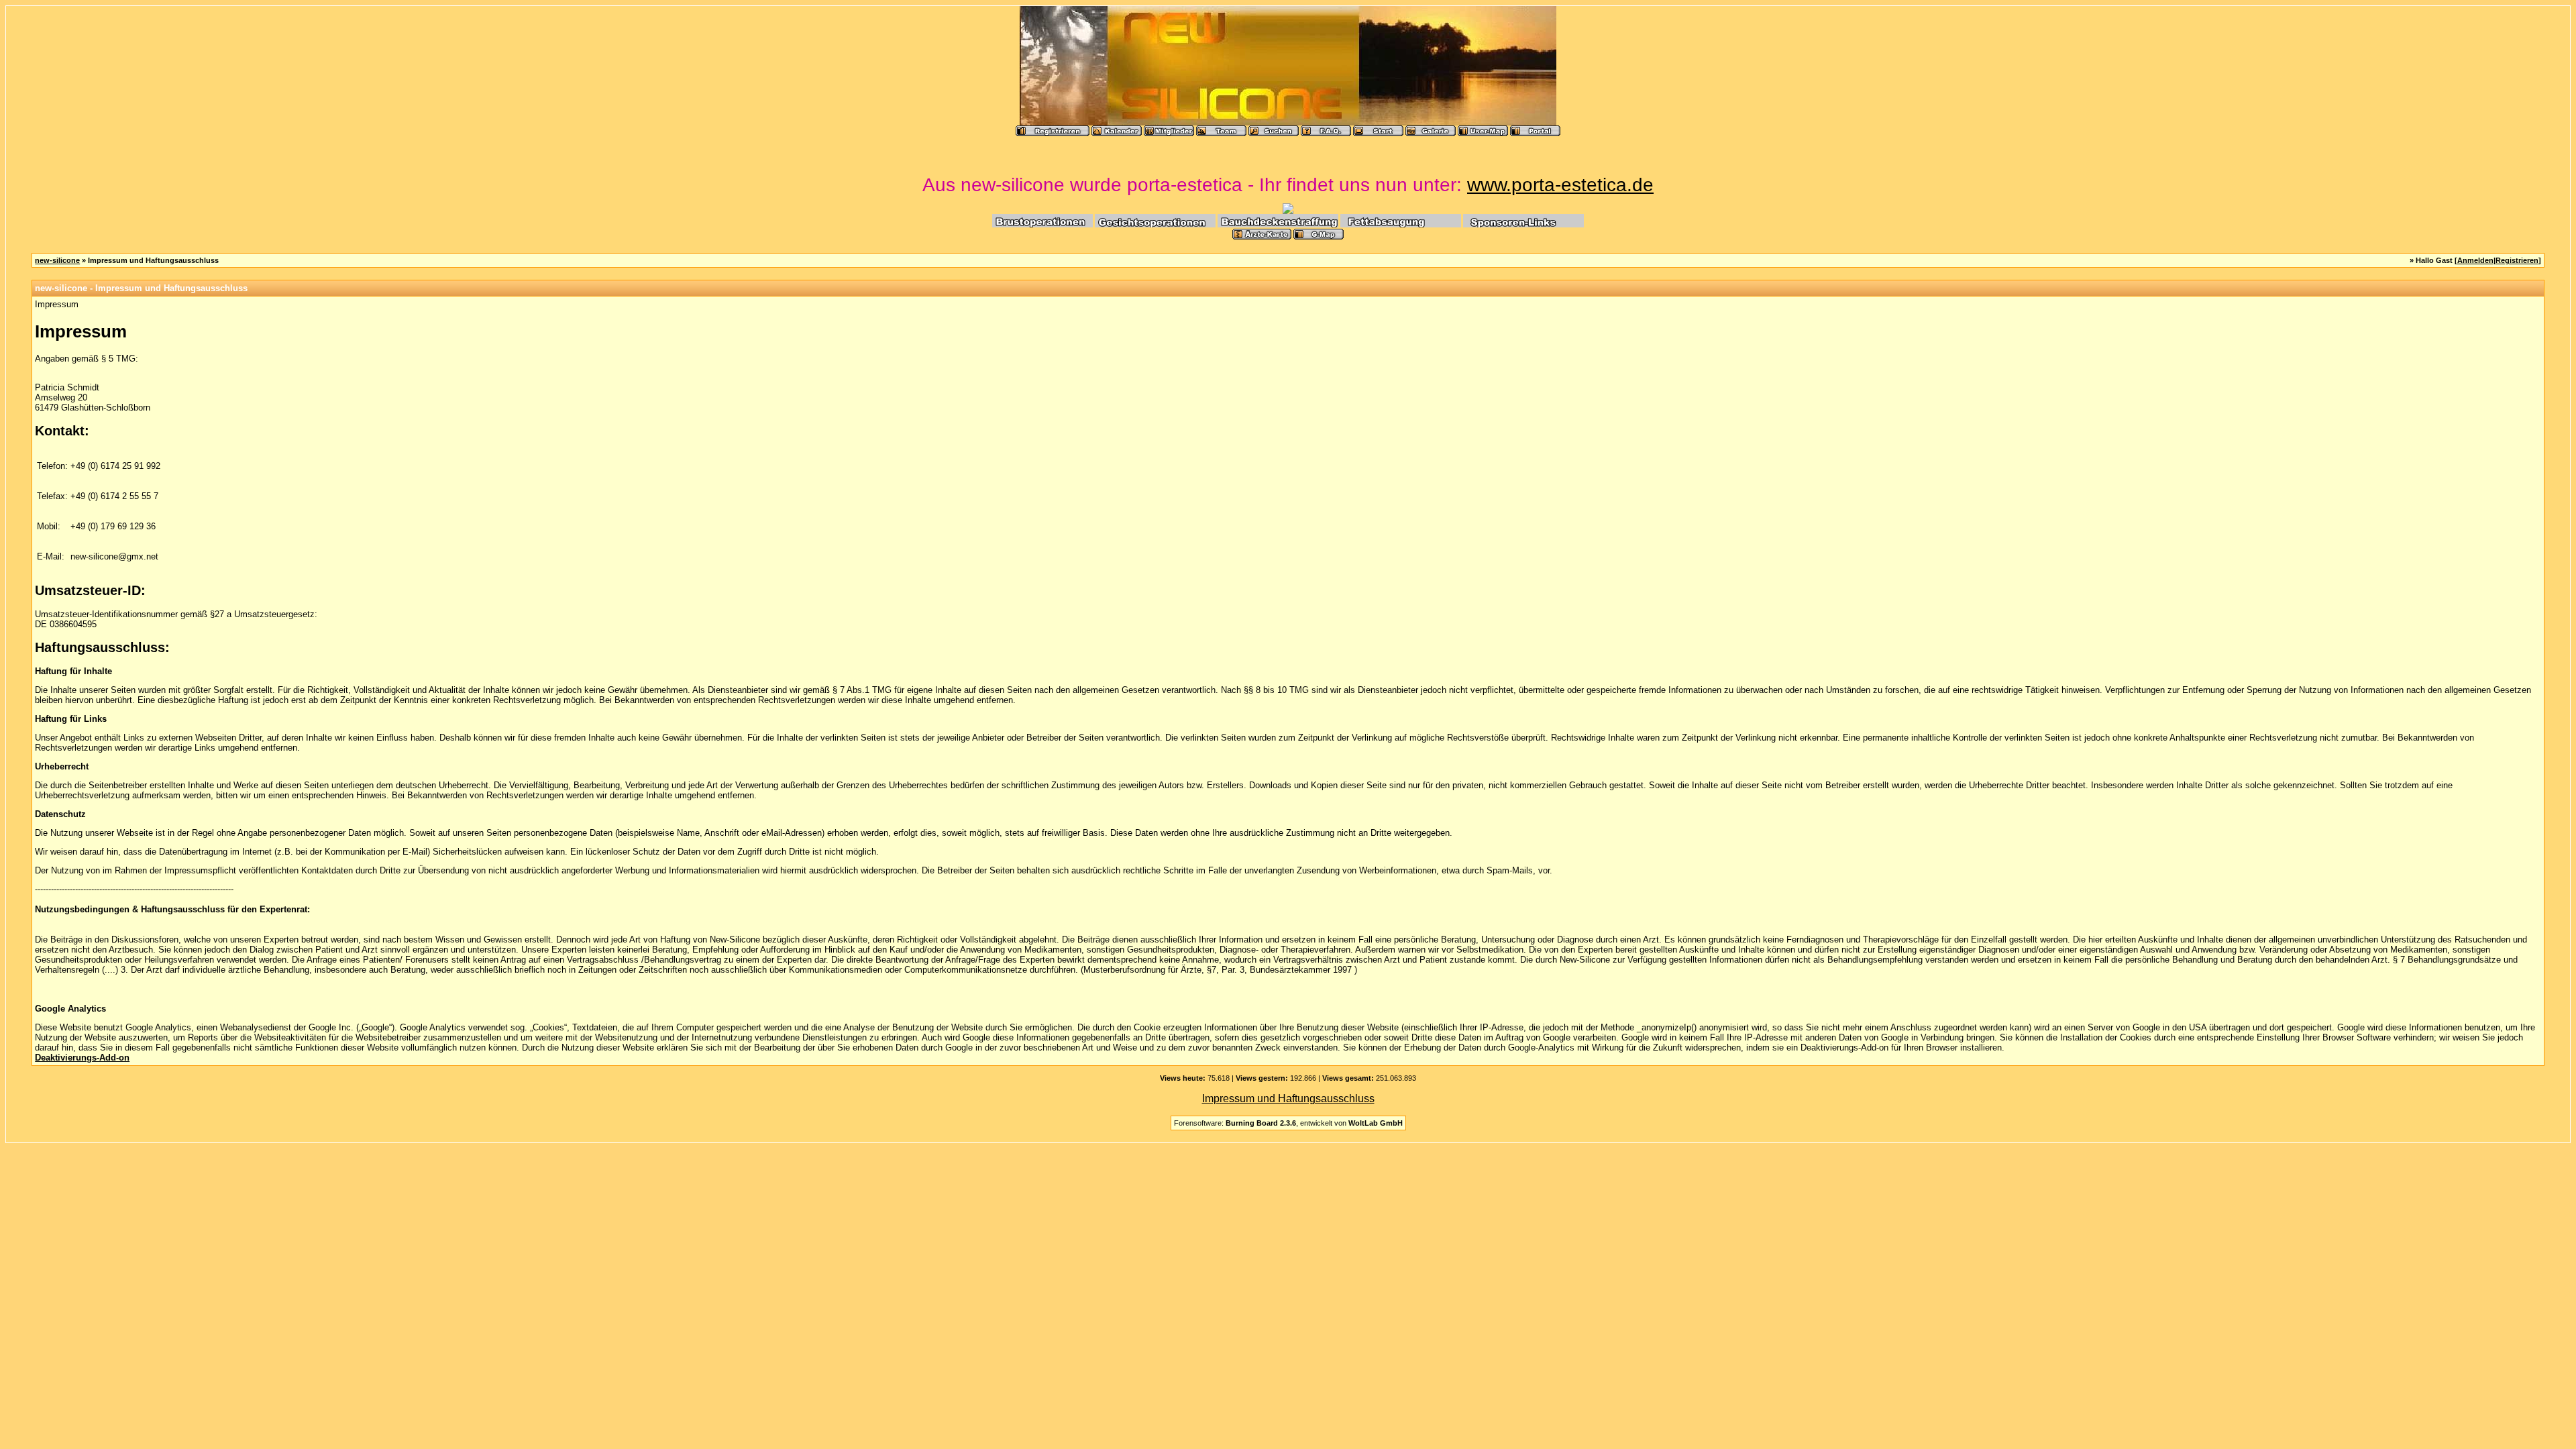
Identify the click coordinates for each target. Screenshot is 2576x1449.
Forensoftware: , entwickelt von (1288, 1123)
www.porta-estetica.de (1560, 185)
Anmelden (2475, 260)
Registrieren (2517, 260)
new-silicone (57, 260)
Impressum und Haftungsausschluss (1288, 1098)
